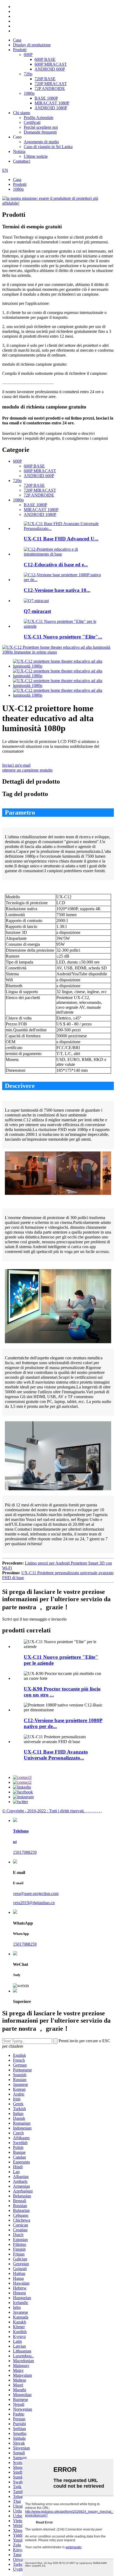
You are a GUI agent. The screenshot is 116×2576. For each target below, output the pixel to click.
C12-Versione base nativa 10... (57, 590)
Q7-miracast (37, 611)
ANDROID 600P (50, 69)
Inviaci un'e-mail (16, 765)
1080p (29, 93)
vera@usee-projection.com (36, 1893)
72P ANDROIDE (50, 88)
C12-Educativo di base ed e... (56, 565)
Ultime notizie (36, 156)
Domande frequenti (40, 132)
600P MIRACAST (51, 64)
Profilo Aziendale (39, 118)
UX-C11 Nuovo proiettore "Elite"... (63, 637)
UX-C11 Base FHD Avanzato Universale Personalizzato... (56, 1755)
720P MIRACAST (51, 84)
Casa (17, 40)
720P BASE (45, 79)
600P (28, 55)
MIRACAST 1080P (52, 103)
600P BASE (45, 59)
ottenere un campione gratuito (27, 770)
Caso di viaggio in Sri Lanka (48, 147)
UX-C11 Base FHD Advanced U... (61, 539)
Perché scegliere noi (41, 127)
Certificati (32, 122)
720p (28, 74)
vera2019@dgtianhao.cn (34, 1903)
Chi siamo (22, 113)
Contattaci (22, 161)
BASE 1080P (46, 98)
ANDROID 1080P (51, 108)
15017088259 (25, 1852)
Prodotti (20, 50)
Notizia (19, 151)
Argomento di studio (41, 142)
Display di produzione (32, 45)
